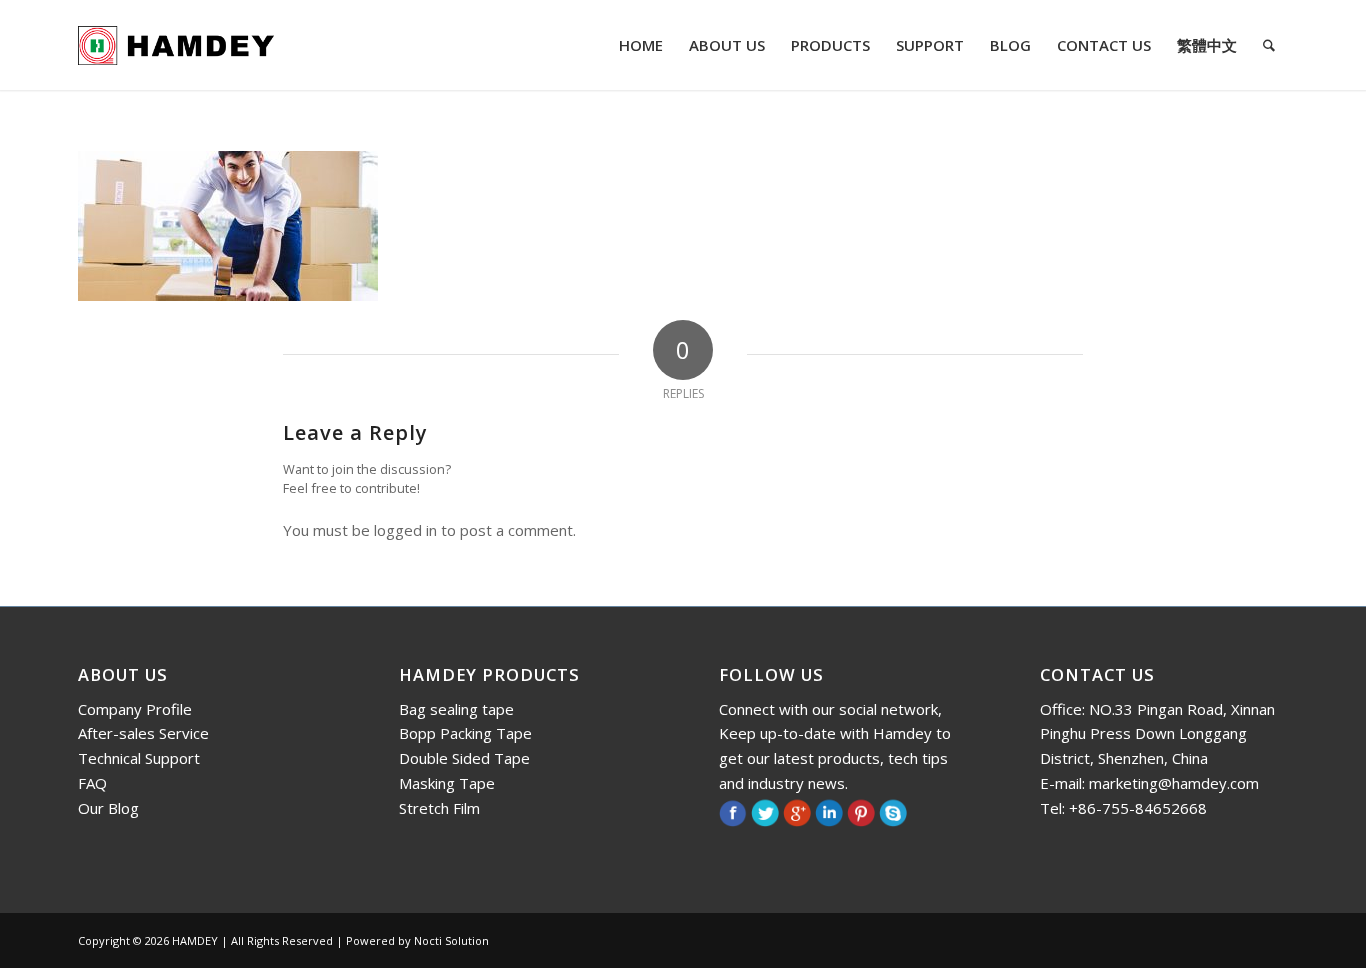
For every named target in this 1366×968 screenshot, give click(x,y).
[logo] (176, 45)
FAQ (92, 783)
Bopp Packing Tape (465, 733)
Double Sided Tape (464, 758)
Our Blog (108, 808)
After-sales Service (143, 733)
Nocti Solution (451, 940)
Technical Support (139, 758)
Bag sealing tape (456, 709)
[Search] (1269, 45)
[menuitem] (641, 45)
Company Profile (135, 709)
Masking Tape (447, 783)
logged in (405, 530)
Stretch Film (439, 808)
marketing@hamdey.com (1174, 783)
